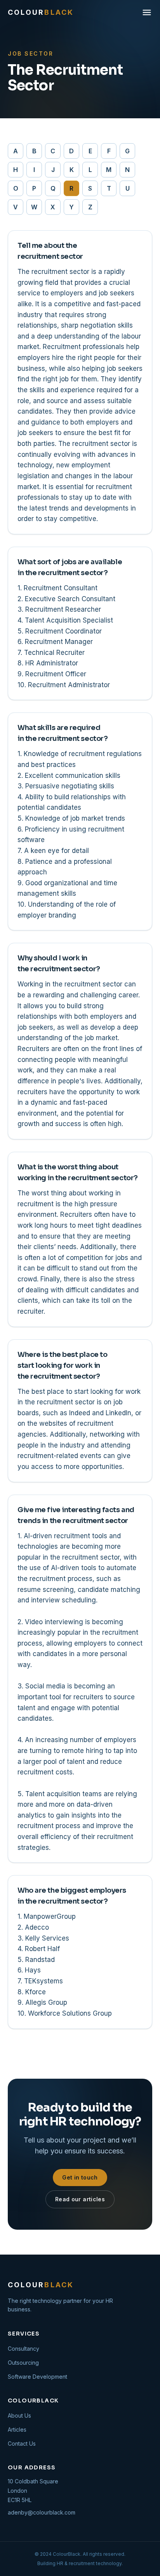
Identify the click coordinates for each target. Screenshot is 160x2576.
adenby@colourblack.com (42, 2512)
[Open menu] (147, 12)
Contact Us (22, 2444)
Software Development (37, 2377)
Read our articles (80, 2199)
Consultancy (23, 2349)
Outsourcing (23, 2363)
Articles (17, 2429)
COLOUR (41, 12)
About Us (19, 2415)
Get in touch (80, 2177)
